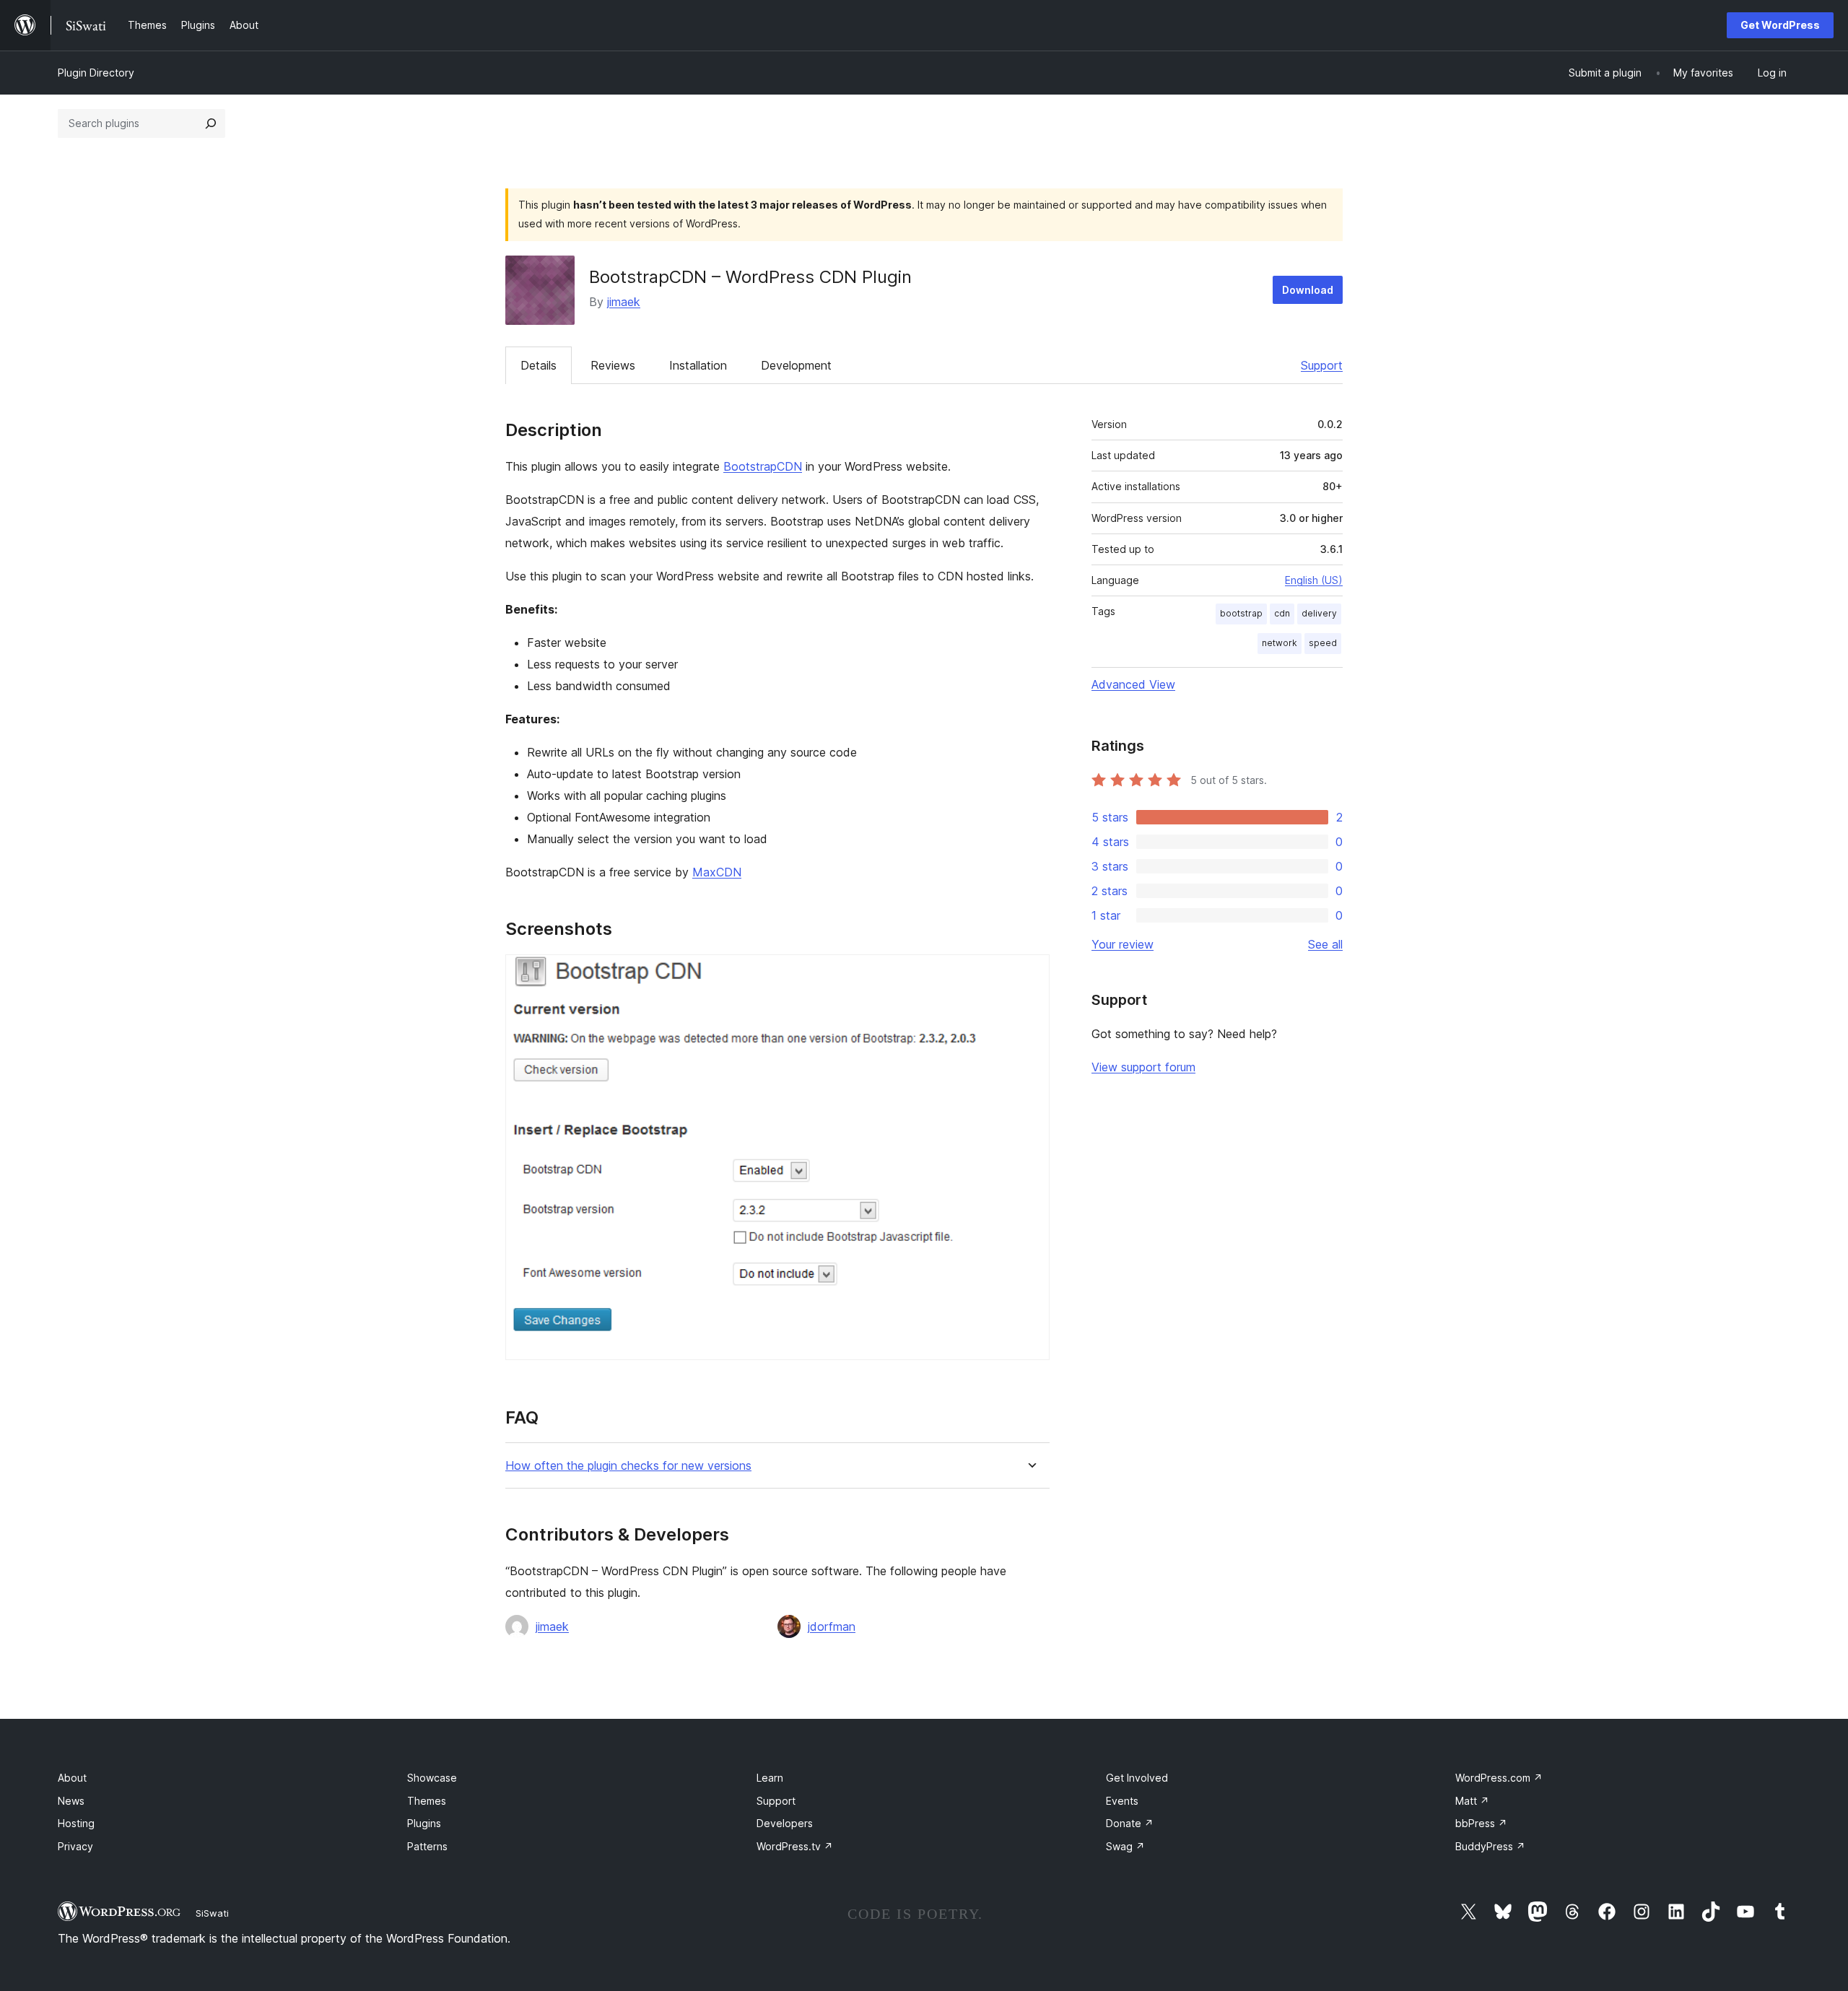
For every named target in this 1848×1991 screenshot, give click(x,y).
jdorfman (832, 1626)
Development (796, 365)
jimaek (624, 302)
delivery (1319, 613)
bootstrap (1241, 613)
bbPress (1481, 1823)
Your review (1123, 944)
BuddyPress (1490, 1846)
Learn (770, 1778)
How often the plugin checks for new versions (628, 1466)
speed (1323, 643)
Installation (698, 365)
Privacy (75, 1846)
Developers (785, 1823)
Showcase (432, 1778)
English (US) (1314, 580)
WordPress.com (1499, 1778)
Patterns (427, 1846)
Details (539, 365)
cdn (1282, 613)
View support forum (1143, 1067)
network (1280, 643)
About (72, 1778)
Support (1322, 365)
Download (1308, 290)
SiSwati (212, 1913)
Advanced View (1133, 684)
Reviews (613, 365)
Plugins (424, 1823)
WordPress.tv (795, 1846)
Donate (1130, 1823)
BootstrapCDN (763, 466)
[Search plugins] (211, 123)
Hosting (76, 1823)
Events (1122, 1801)
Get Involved (1137, 1778)
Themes (427, 1801)
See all (1325, 944)
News (71, 1801)
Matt (1472, 1801)
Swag (1125, 1846)
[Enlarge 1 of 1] (1030, 974)
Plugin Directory (96, 73)
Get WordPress (1780, 25)
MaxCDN (717, 872)
